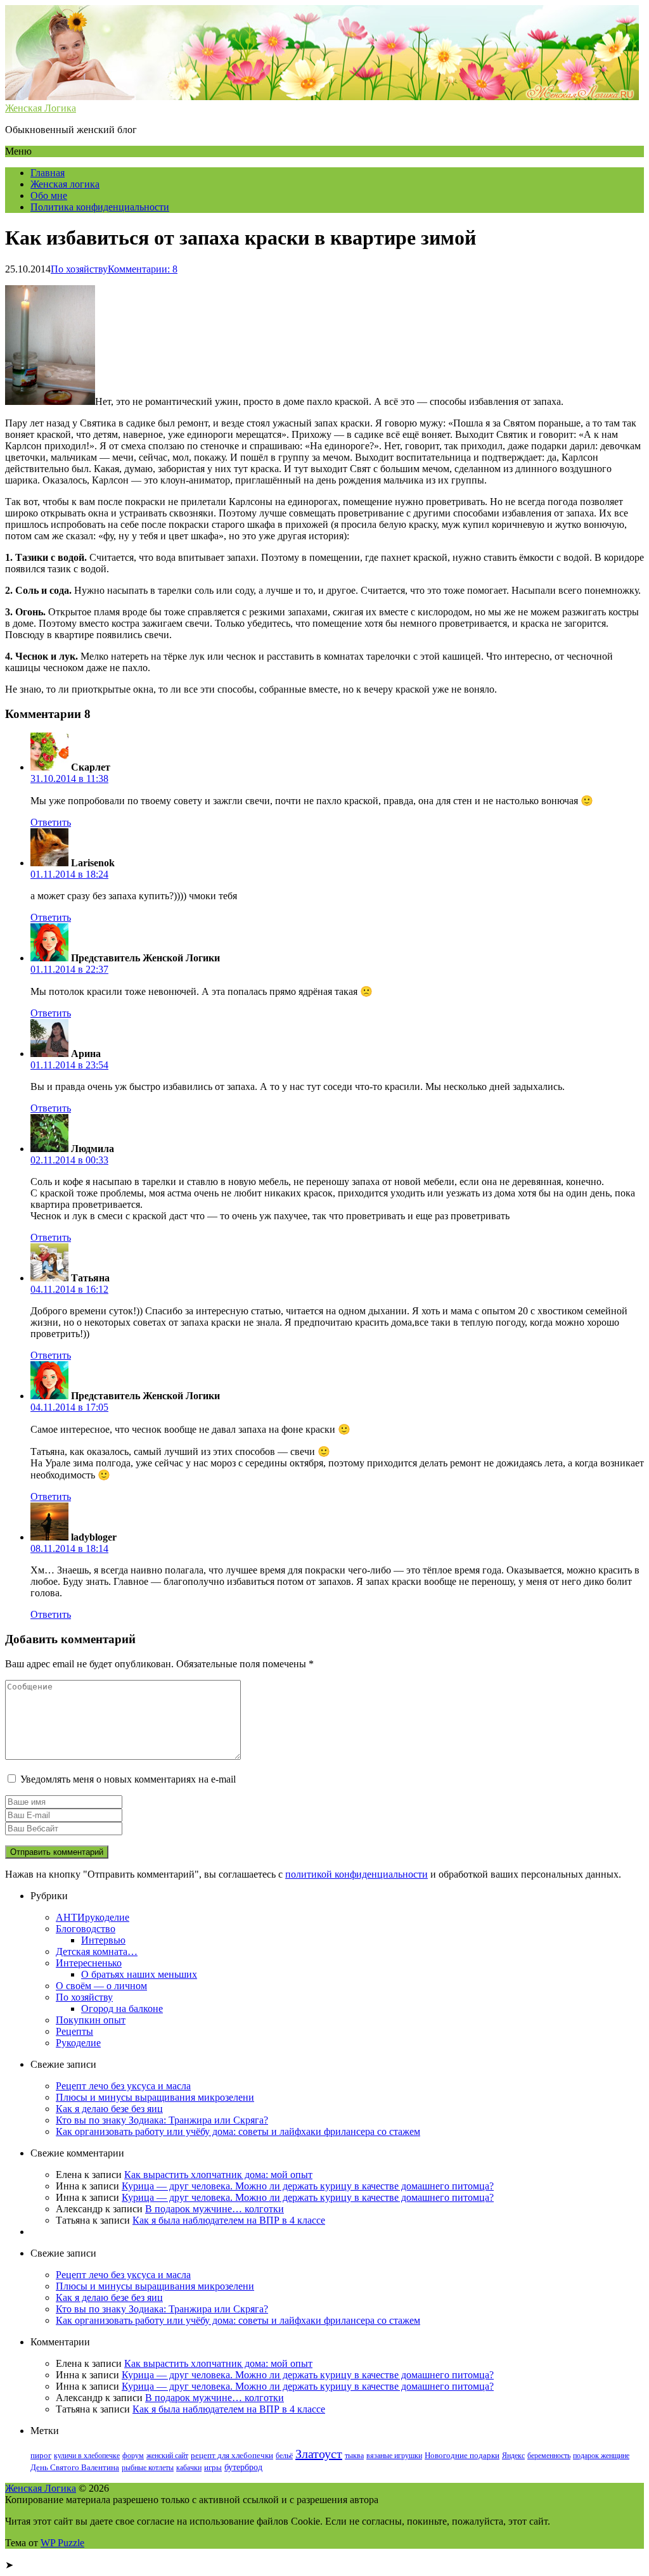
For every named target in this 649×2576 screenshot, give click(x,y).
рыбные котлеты (148, 2468)
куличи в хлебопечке (87, 2456)
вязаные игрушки (394, 2456)
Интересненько (89, 1963)
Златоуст (319, 2454)
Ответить (51, 822)
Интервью (103, 1940)
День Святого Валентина (75, 2468)
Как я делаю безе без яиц (109, 2109)
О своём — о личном (101, 1986)
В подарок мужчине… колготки (215, 2209)
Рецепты (74, 2031)
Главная (48, 173)
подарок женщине (601, 2456)
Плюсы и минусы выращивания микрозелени (155, 2097)
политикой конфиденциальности (357, 1874)
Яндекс (513, 2456)
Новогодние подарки (462, 2456)
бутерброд (243, 2467)
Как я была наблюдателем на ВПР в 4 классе (229, 2220)
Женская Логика (41, 2488)
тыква (354, 2456)
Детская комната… (97, 1951)
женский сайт (167, 2456)
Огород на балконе (122, 2009)
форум (133, 2456)
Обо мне (49, 195)
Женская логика (65, 184)
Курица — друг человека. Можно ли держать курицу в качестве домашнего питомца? (308, 2186)
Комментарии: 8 (143, 269)
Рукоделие (78, 2043)
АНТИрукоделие (93, 1917)
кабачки (189, 2468)
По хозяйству (79, 269)
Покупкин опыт (91, 2020)
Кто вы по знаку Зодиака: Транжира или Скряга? (162, 2120)
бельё (284, 2456)
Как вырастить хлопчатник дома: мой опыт (218, 2175)
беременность (549, 2456)
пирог (41, 2456)
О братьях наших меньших (139, 1974)
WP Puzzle (62, 2543)
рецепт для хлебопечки (232, 2456)
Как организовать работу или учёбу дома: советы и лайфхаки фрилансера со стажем (238, 2131)
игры (213, 2468)
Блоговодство (86, 1929)
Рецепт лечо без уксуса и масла (123, 2086)
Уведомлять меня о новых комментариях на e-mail (128, 1779)
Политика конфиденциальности (100, 207)
